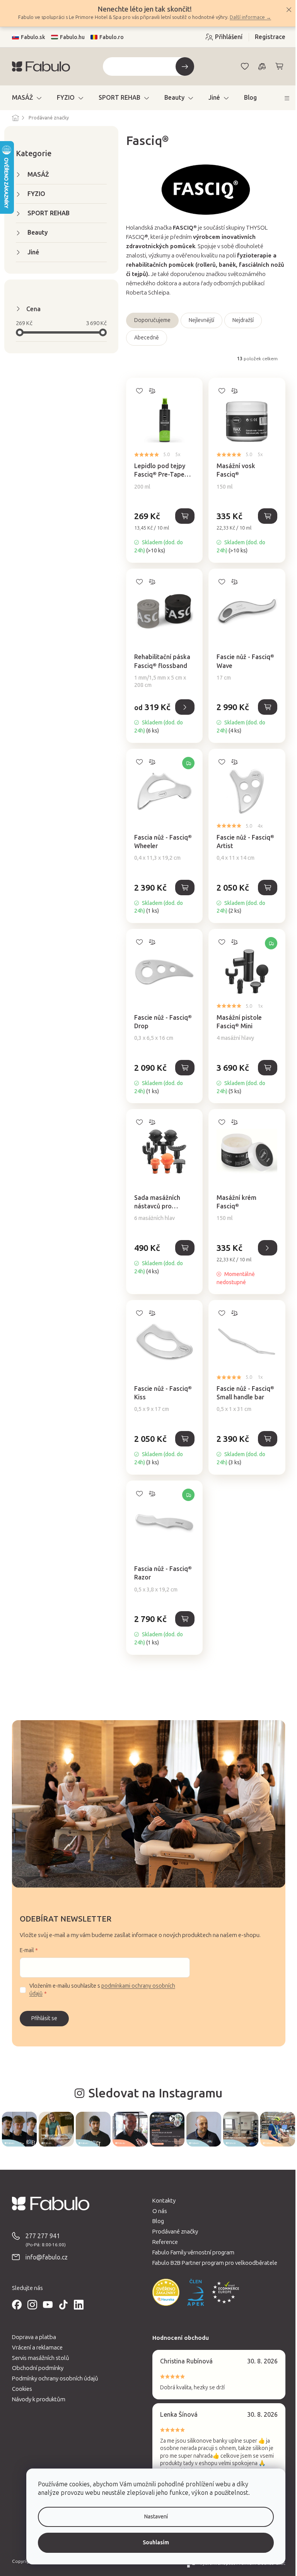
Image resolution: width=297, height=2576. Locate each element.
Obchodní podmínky (35, 2367)
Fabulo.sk (30, 37)
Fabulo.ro (108, 37)
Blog (155, 2221)
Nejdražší (240, 320)
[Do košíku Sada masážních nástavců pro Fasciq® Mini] (182, 1248)
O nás (157, 2210)
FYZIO (33, 194)
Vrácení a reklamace (34, 2347)
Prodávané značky (172, 2231)
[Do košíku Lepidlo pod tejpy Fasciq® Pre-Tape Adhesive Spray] (182, 516)
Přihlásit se (41, 2018)
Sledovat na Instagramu (153, 2093)
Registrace (267, 37)
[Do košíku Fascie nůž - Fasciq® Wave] (265, 707)
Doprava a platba (31, 2336)
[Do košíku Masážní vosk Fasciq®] (265, 516)
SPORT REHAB (45, 213)
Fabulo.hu (69, 37)
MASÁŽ (35, 175)
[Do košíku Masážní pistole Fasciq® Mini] (265, 1068)
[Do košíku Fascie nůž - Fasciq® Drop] (182, 1068)
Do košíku (265, 1248)
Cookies (19, 2388)
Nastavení (150, 2517)
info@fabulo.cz (44, 2257)
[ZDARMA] (161, 785)
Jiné (30, 252)
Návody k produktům (36, 2399)
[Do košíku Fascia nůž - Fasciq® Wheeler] (182, 888)
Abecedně (143, 338)
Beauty (35, 233)
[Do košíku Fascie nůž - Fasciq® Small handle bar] (265, 1439)
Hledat (182, 66)
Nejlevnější (198, 320)
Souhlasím (150, 2543)
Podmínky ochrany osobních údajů (52, 2378)
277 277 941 (40, 2235)
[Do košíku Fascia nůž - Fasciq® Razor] (182, 1619)
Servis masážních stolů (38, 2357)
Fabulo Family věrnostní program (191, 2252)
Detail (182, 707)
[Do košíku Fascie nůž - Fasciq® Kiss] (182, 1439)
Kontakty (161, 2200)
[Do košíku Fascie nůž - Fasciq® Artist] (265, 888)
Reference (162, 2241)
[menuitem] (24, 98)
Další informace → (248, 17)
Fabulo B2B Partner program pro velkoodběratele (212, 2262)
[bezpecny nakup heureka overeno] (163, 2291)
